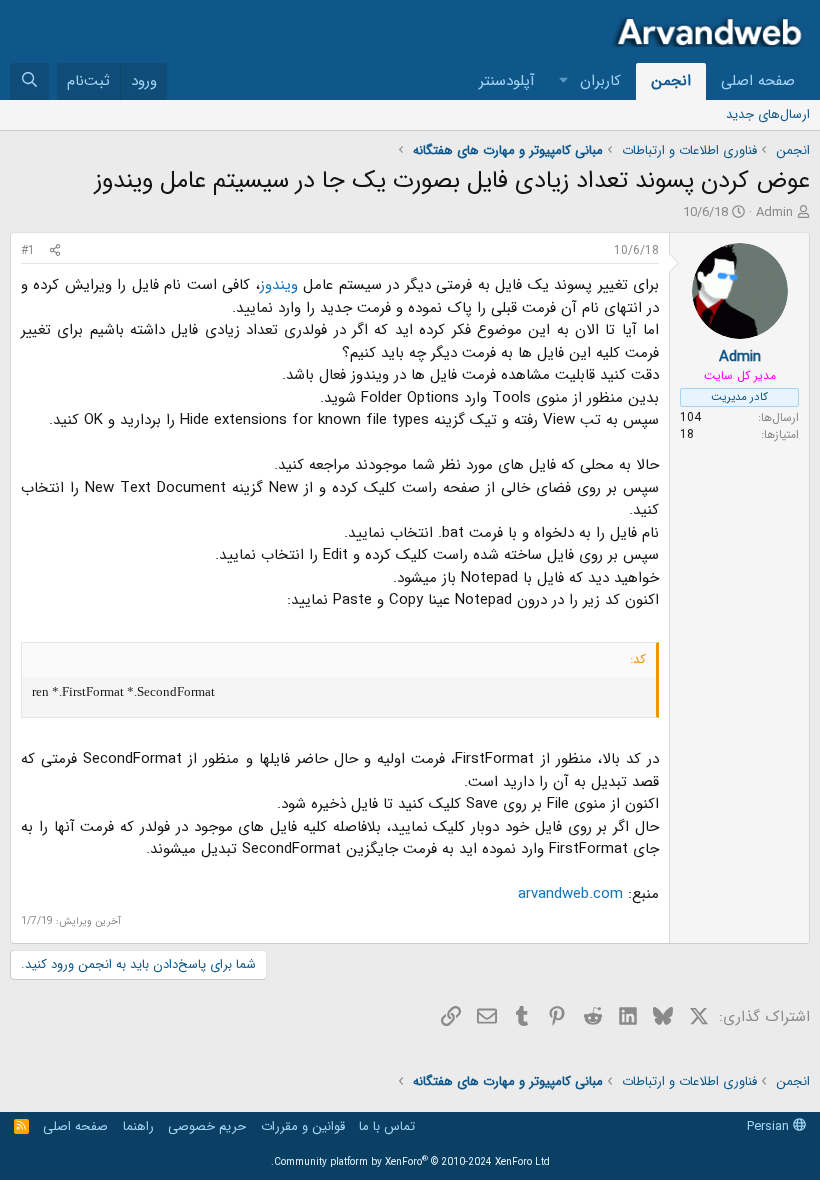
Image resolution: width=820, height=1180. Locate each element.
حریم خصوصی (207, 1126)
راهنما (138, 1126)
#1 (28, 250)
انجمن (671, 81)
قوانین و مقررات (303, 1126)
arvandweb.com (570, 894)
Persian (770, 1126)
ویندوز (279, 285)
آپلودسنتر (507, 81)
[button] (564, 81)
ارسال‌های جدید (768, 114)
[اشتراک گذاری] (55, 251)
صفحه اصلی (758, 81)
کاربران (600, 81)
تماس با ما (387, 1126)
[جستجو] (29, 81)
